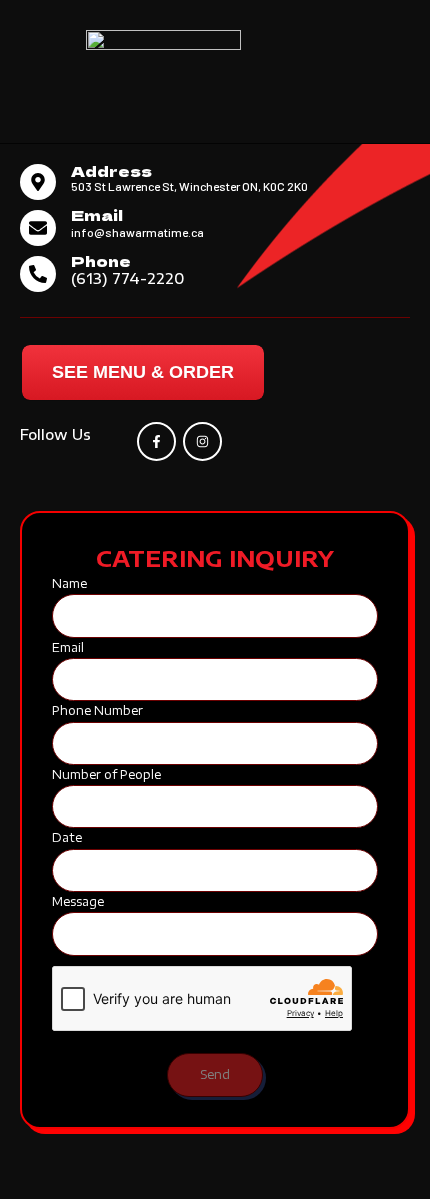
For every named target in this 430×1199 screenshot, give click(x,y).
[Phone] (38, 274)
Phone (101, 260)
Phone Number (97, 710)
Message (78, 901)
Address (111, 170)
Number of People (106, 774)
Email (97, 214)
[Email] (38, 228)
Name (69, 583)
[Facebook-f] (156, 441)
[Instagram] (202, 441)
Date (67, 837)
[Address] (38, 182)
